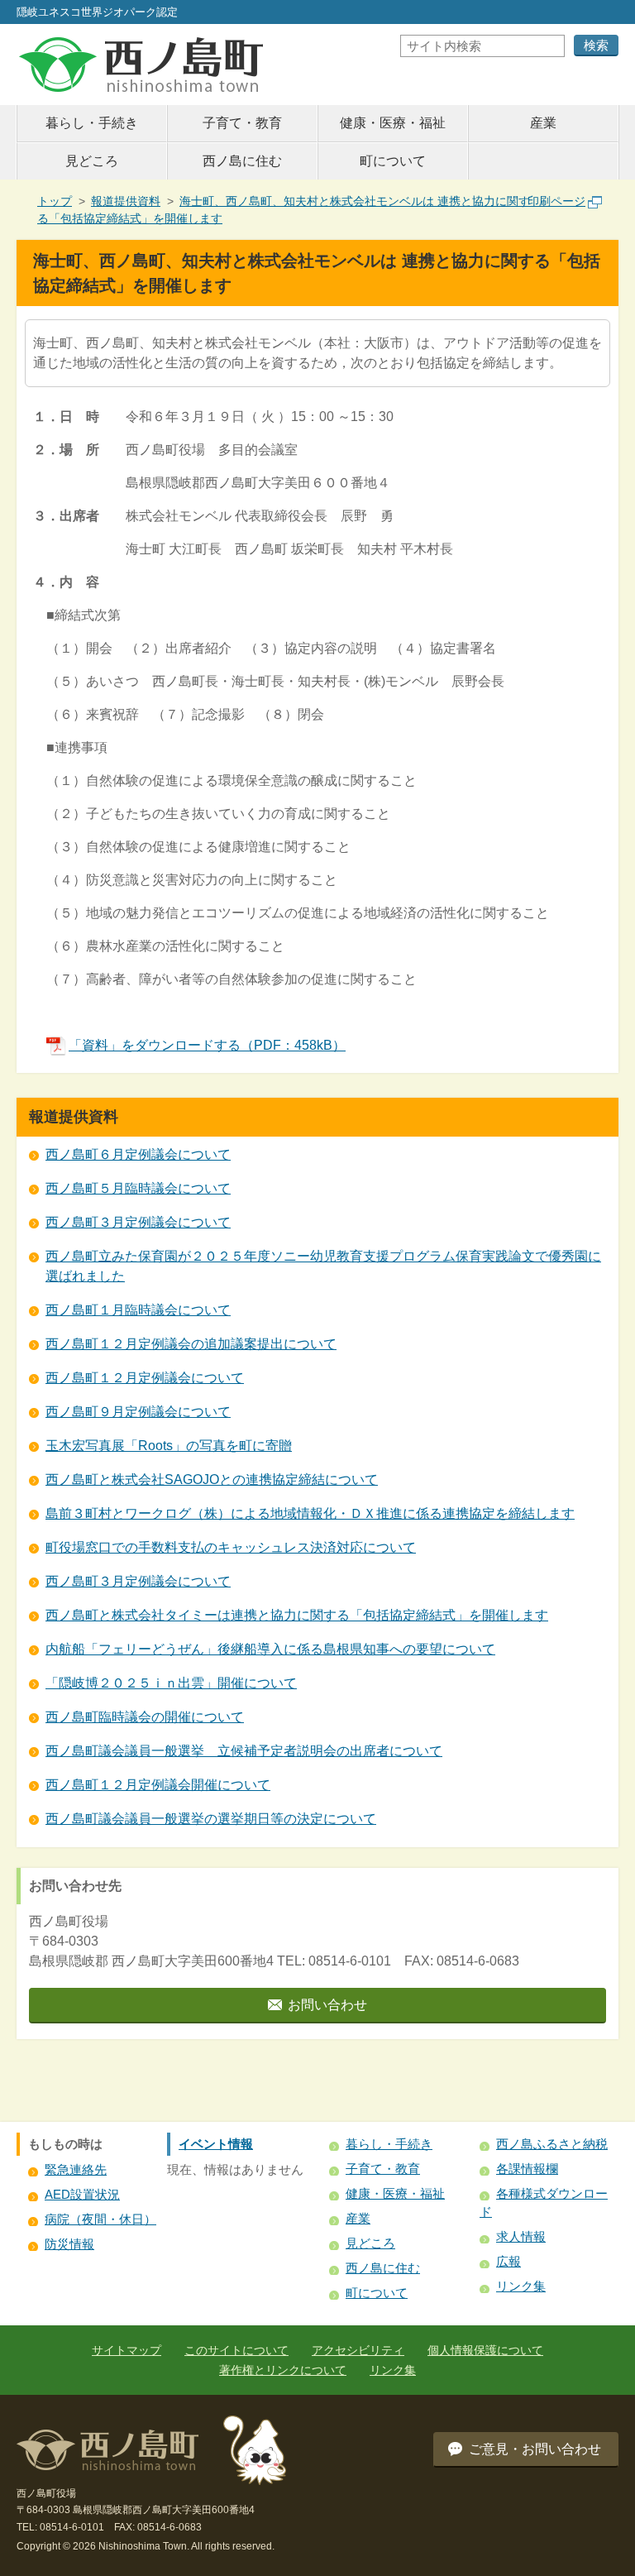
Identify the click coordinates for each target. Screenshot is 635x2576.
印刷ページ (556, 201)
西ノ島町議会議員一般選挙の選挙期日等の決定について (211, 1819)
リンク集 (521, 2286)
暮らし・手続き (92, 123)
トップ (55, 201)
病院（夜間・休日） (100, 2219)
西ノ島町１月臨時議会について (138, 1310)
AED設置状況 (82, 2194)
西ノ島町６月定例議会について (138, 1154)
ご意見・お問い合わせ (535, 2449)
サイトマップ (127, 2350)
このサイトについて (236, 2350)
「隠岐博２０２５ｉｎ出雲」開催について (171, 1683)
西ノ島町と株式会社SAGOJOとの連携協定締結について (212, 1480)
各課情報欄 (527, 2169)
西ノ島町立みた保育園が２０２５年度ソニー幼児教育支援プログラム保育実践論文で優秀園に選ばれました (323, 1266)
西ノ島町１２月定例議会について (145, 1378)
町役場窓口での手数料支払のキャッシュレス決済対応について (231, 1547)
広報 (508, 2261)
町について (393, 161)
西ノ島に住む (242, 161)
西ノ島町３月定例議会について (138, 1222)
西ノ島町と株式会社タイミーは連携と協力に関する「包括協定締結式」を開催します (297, 1615)
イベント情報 (216, 2144)
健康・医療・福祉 (393, 123)
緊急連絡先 (76, 2169)
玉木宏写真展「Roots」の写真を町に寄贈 (169, 1446)
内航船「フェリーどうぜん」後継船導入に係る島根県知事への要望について (270, 1649)
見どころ (92, 161)
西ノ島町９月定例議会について (138, 1412)
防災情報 (69, 2244)
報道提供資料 (126, 201)
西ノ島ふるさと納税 (552, 2144)
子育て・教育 (242, 123)
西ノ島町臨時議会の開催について (145, 1717)
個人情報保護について (485, 2350)
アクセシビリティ (358, 2350)
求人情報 (521, 2236)
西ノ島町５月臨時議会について (138, 1188)
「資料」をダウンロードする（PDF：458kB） (207, 1045)
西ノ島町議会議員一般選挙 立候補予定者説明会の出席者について (244, 1751)
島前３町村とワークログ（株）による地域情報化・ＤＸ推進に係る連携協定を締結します (310, 1513)
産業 (543, 123)
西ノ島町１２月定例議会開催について (158, 1785)
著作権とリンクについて (283, 2370)
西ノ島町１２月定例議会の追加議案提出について (191, 1344)
